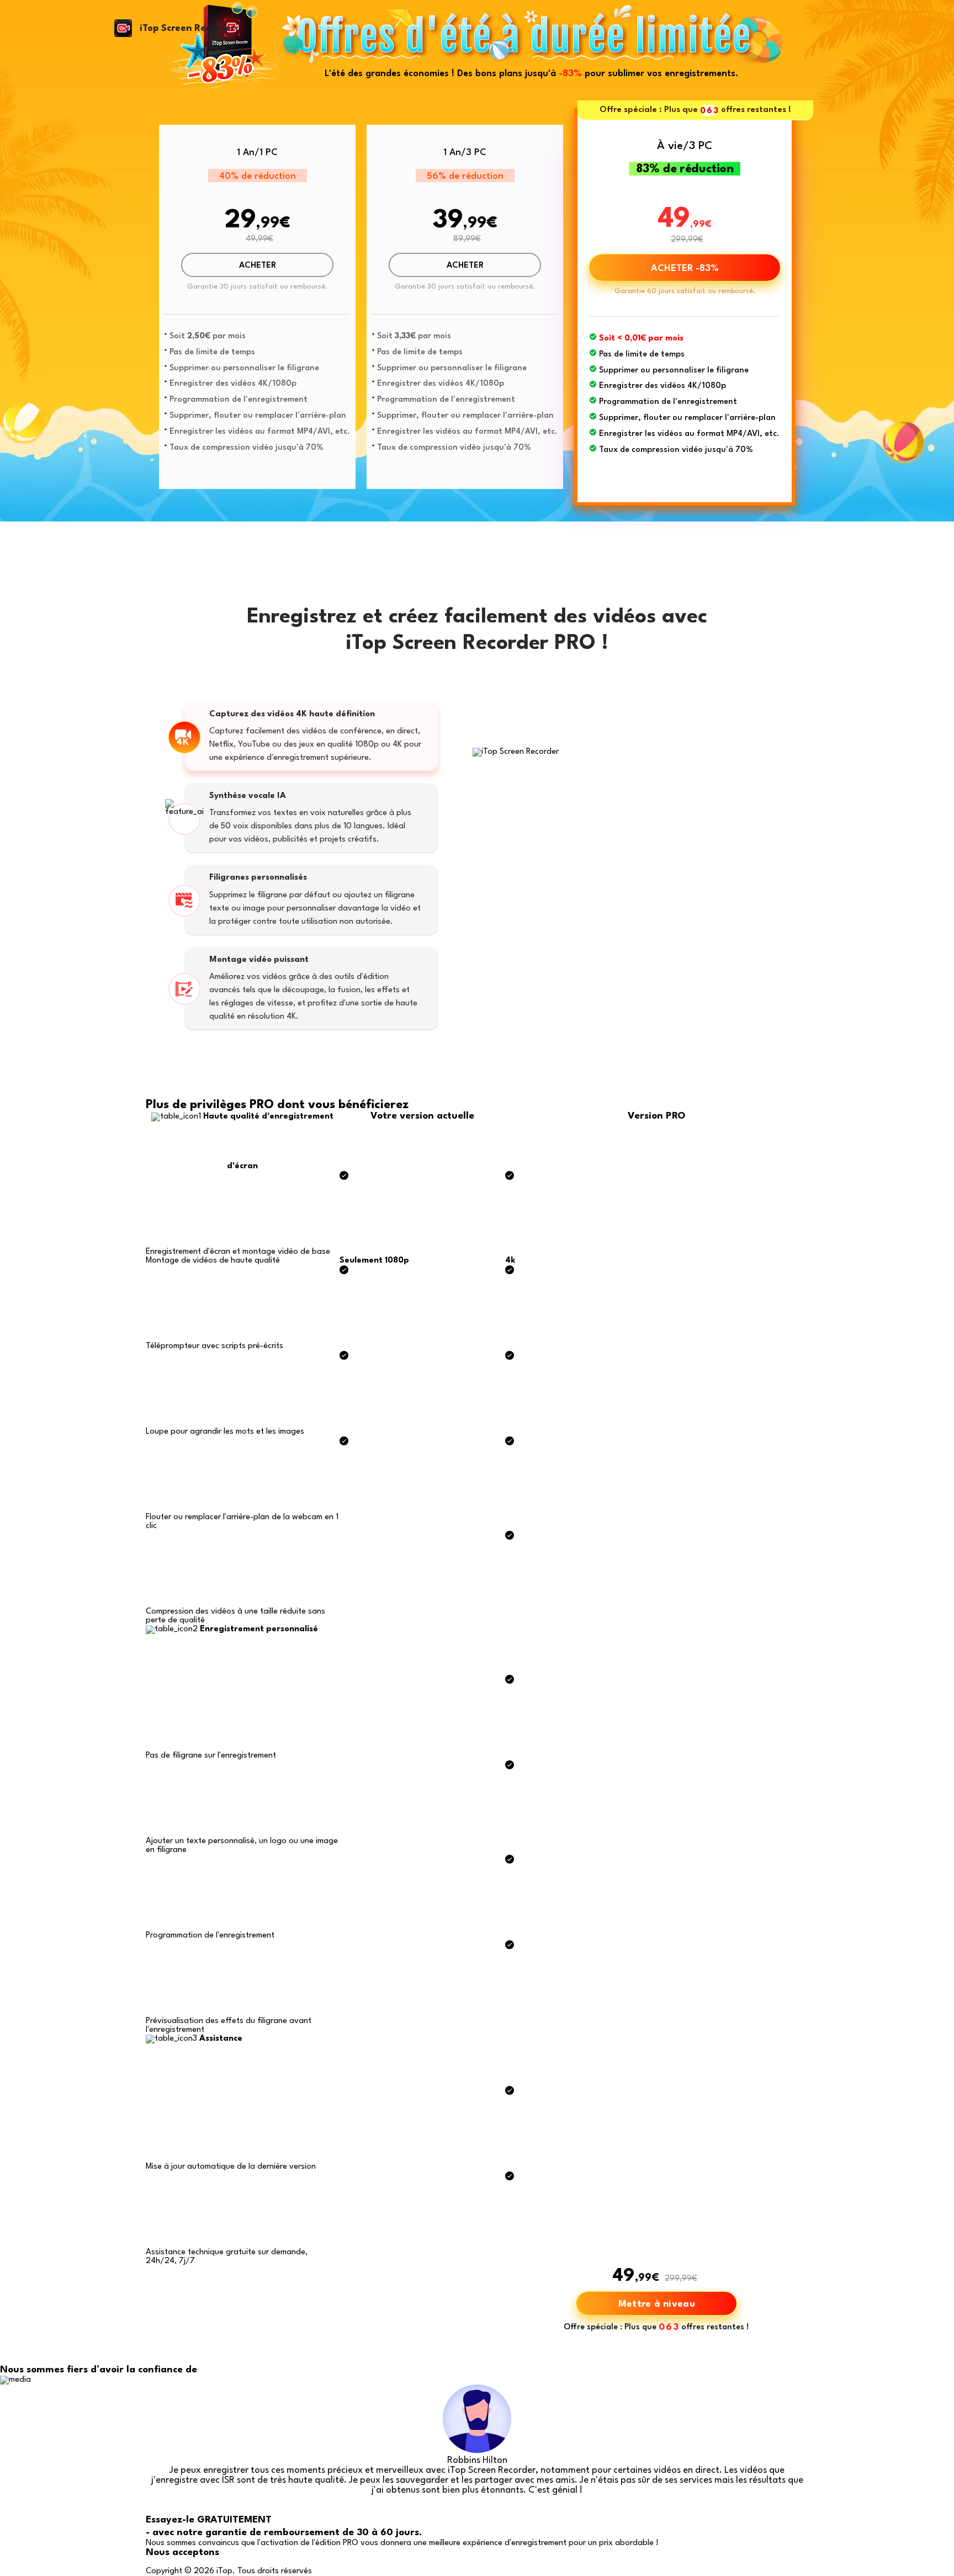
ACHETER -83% (685, 268)
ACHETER (258, 266)
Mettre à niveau (657, 2304)
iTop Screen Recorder (187, 28)
